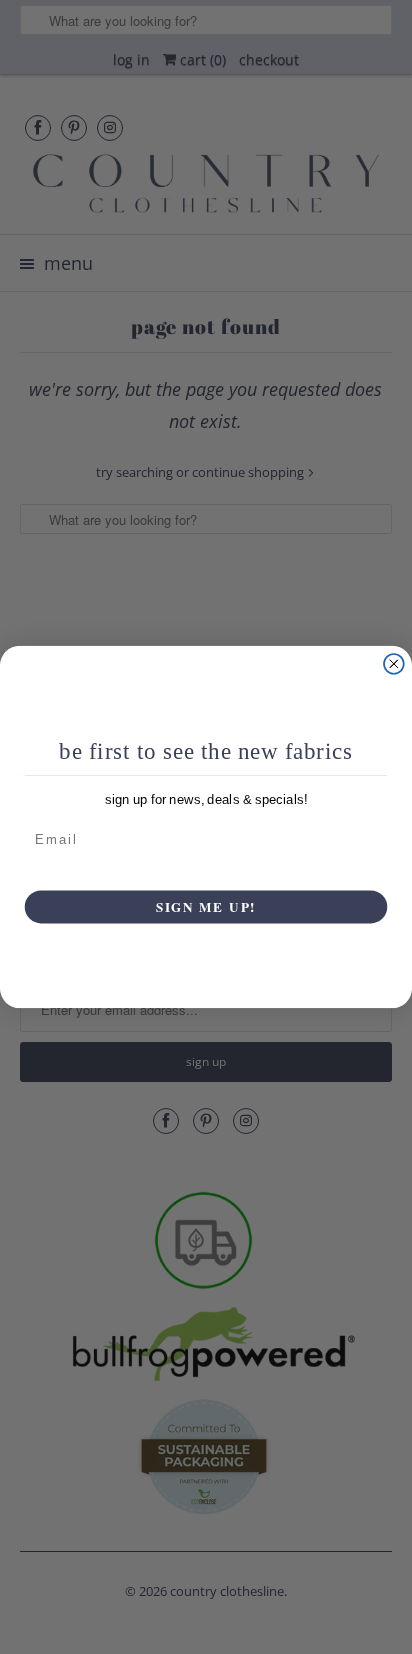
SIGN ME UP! (206, 906)
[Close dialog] (394, 664)
